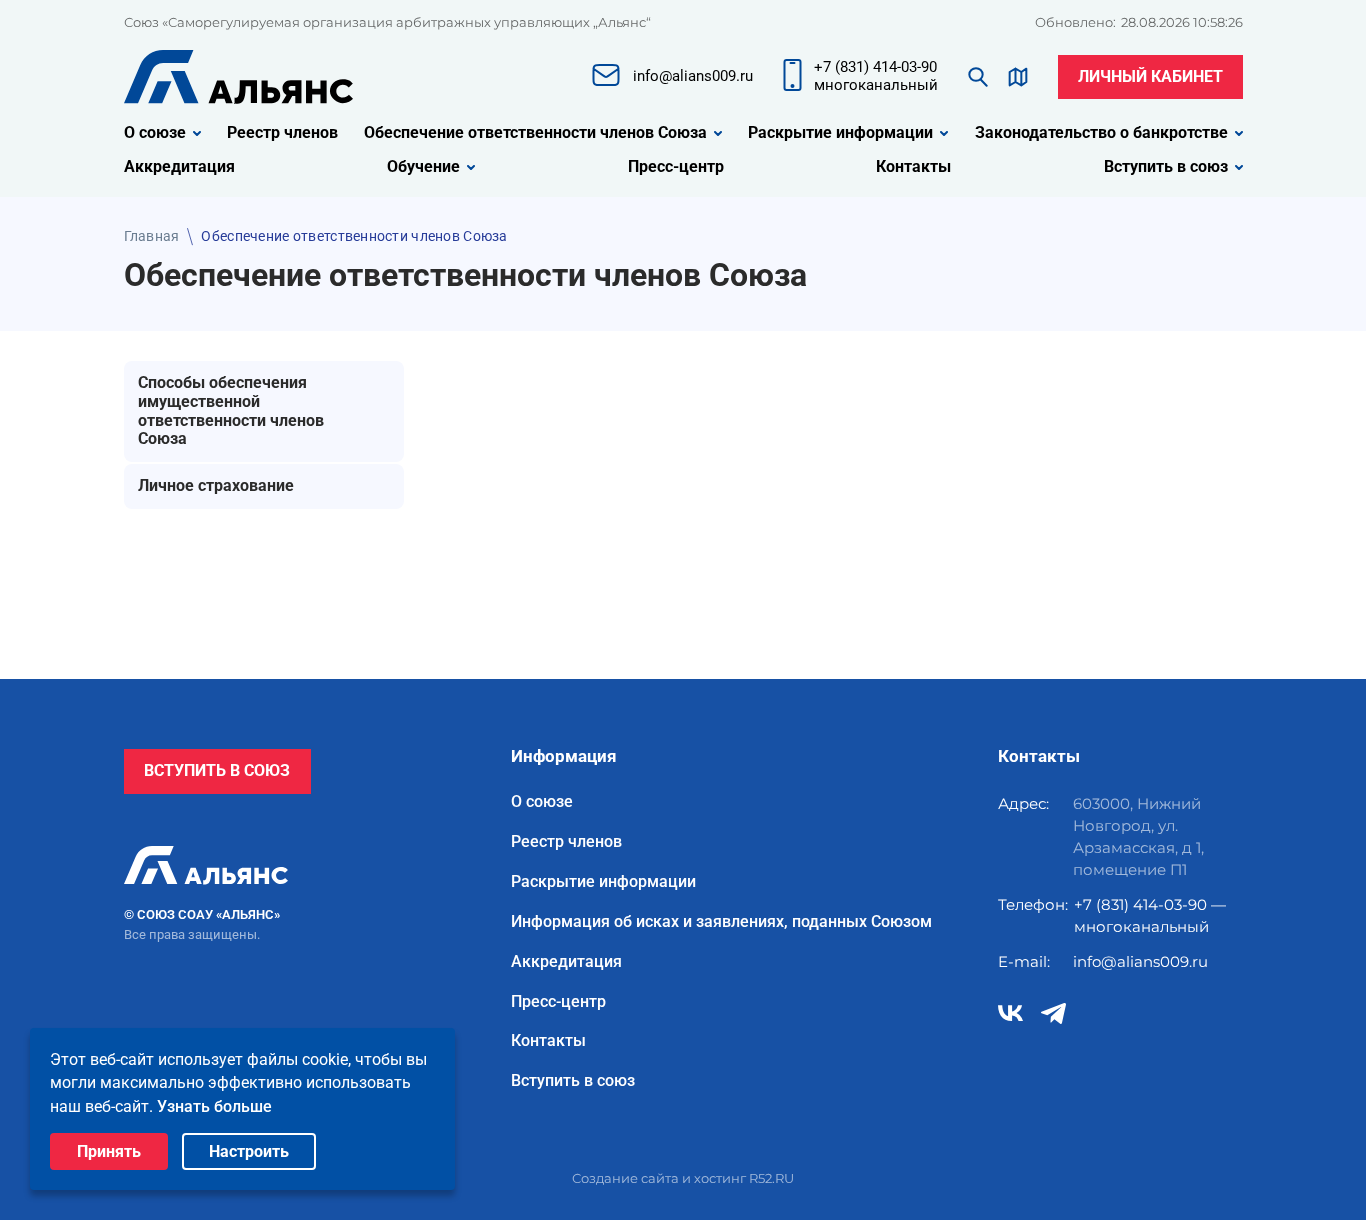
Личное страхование (216, 485)
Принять (109, 1151)
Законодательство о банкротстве (1101, 133)
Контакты (913, 167)
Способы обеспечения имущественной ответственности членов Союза (231, 411)
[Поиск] (978, 77)
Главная (152, 236)
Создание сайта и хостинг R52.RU (683, 1178)
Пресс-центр (676, 167)
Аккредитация (179, 167)
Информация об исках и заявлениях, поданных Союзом (721, 922)
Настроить (249, 1151)
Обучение (423, 167)
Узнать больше (214, 1106)
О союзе (155, 133)
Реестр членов (282, 133)
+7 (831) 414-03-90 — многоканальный (1150, 915)
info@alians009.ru (1140, 961)
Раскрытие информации (840, 133)
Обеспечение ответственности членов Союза (535, 133)
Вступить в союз (1166, 167)
